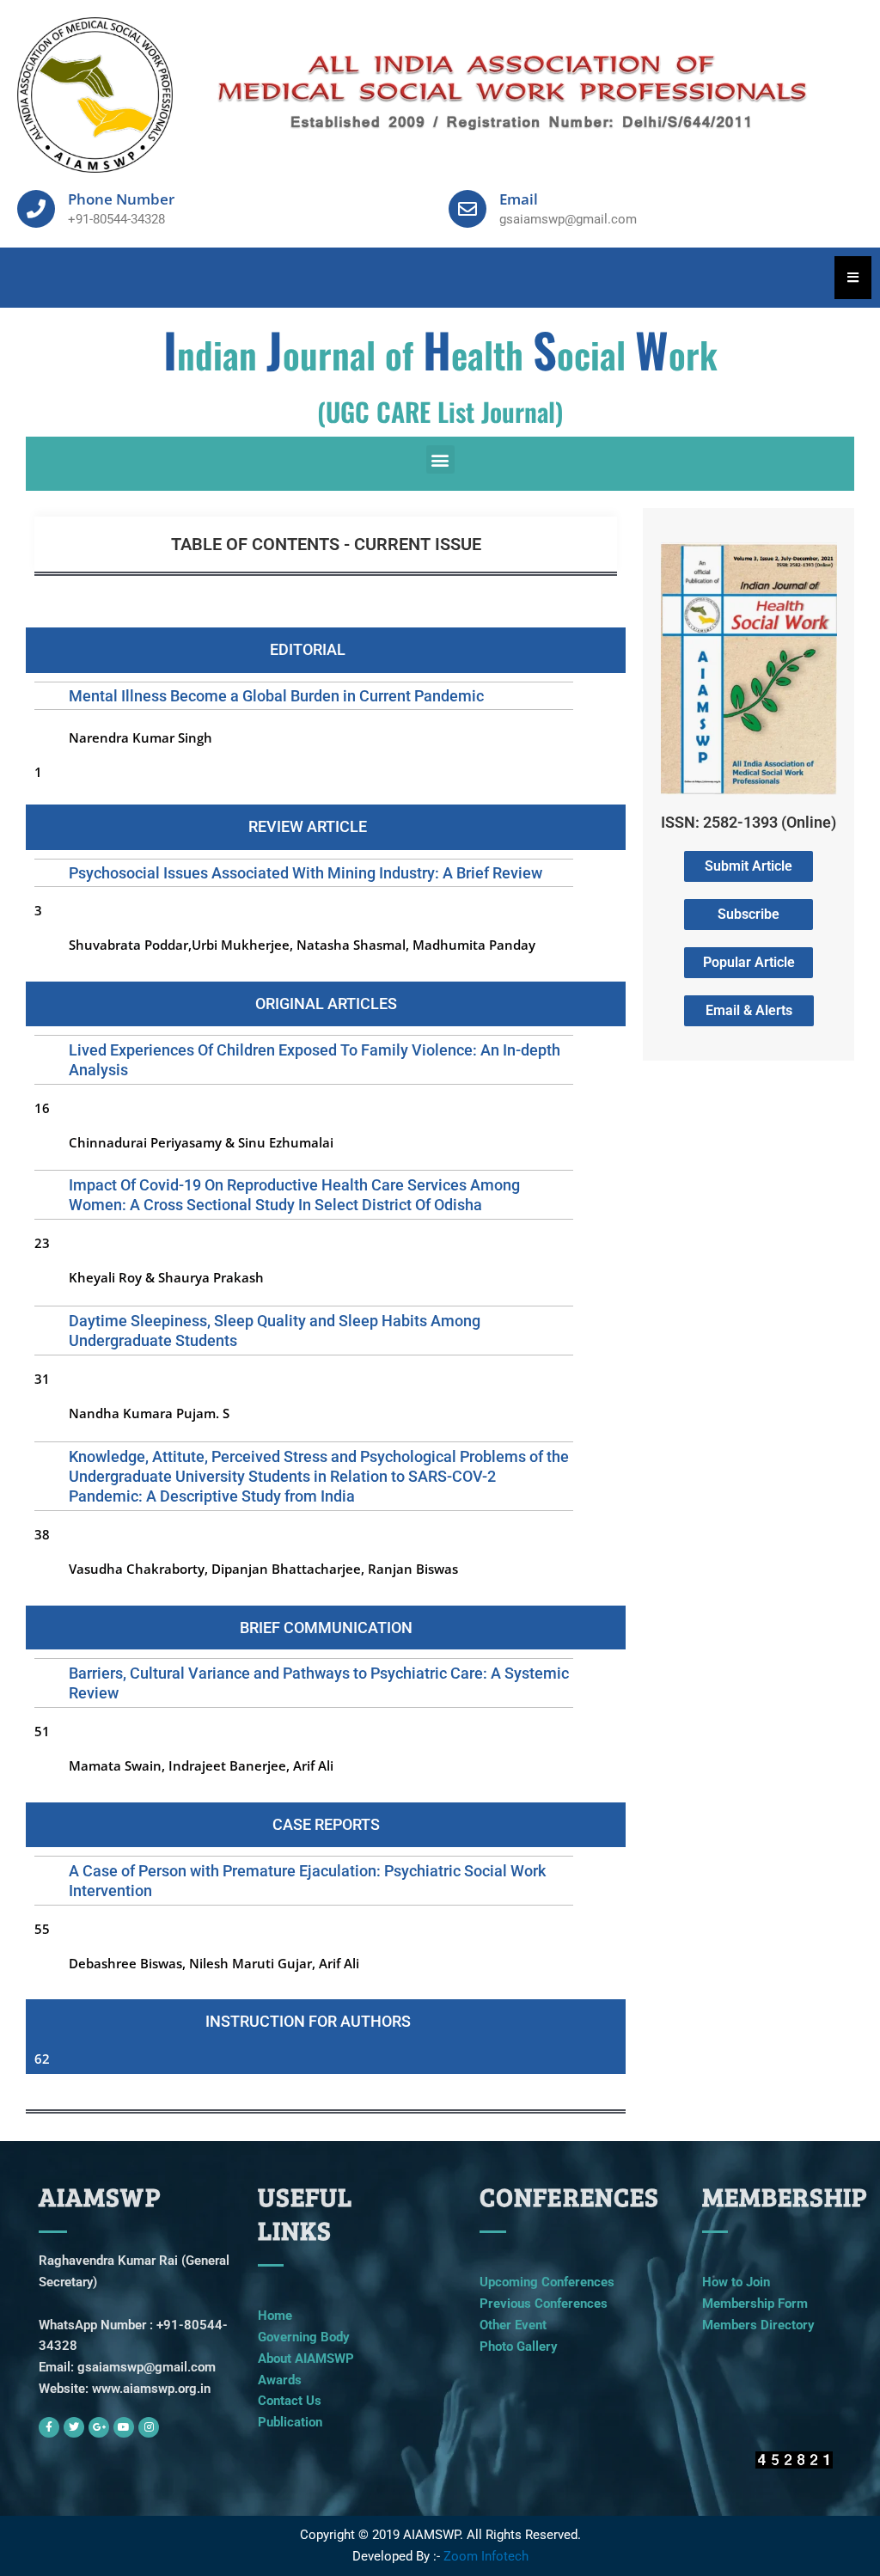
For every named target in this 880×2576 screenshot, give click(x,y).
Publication (290, 2422)
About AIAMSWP (306, 2359)
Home (275, 2316)
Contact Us (290, 2401)
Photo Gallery (519, 2347)
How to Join (736, 2282)
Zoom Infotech (486, 2556)
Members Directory (758, 2325)
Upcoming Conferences (547, 2282)
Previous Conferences (544, 2304)
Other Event (513, 2325)
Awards (280, 2380)
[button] (440, 459)
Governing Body (304, 2337)
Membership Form (755, 2304)
